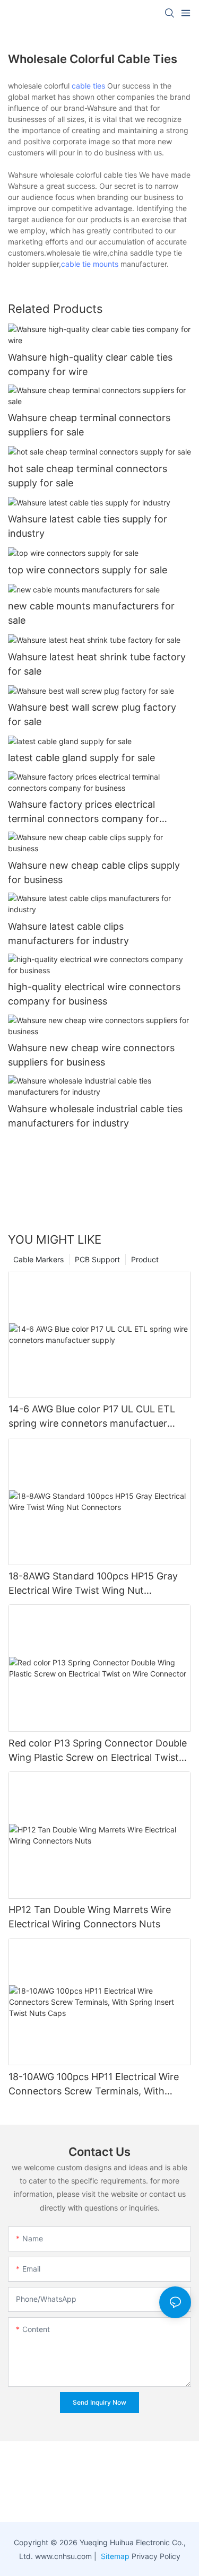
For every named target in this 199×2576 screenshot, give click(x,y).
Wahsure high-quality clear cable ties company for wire (90, 364)
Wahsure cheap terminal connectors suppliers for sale (89, 425)
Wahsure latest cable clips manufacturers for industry (68, 933)
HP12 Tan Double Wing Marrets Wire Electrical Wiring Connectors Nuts (90, 1917)
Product (145, 1259)
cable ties (88, 86)
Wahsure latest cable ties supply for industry (88, 526)
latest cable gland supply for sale (81, 758)
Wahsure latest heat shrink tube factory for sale (97, 664)
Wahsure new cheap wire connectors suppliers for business (91, 1055)
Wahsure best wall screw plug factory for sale (92, 714)
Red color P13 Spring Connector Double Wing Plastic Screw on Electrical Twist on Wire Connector (98, 1751)
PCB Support (97, 1259)
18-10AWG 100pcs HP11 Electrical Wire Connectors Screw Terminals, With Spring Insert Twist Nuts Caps (94, 2085)
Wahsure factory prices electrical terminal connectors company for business (84, 812)
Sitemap (114, 2556)
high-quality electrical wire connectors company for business (94, 994)
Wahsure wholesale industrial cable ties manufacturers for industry (95, 1116)
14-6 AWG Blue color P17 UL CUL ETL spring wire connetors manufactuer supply (92, 1417)
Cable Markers (38, 1259)
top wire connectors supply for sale (88, 570)
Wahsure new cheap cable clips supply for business (94, 872)
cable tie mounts (90, 264)
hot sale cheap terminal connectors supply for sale (88, 476)
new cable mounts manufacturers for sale (91, 613)
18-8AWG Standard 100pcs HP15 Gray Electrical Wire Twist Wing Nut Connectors (93, 1584)
